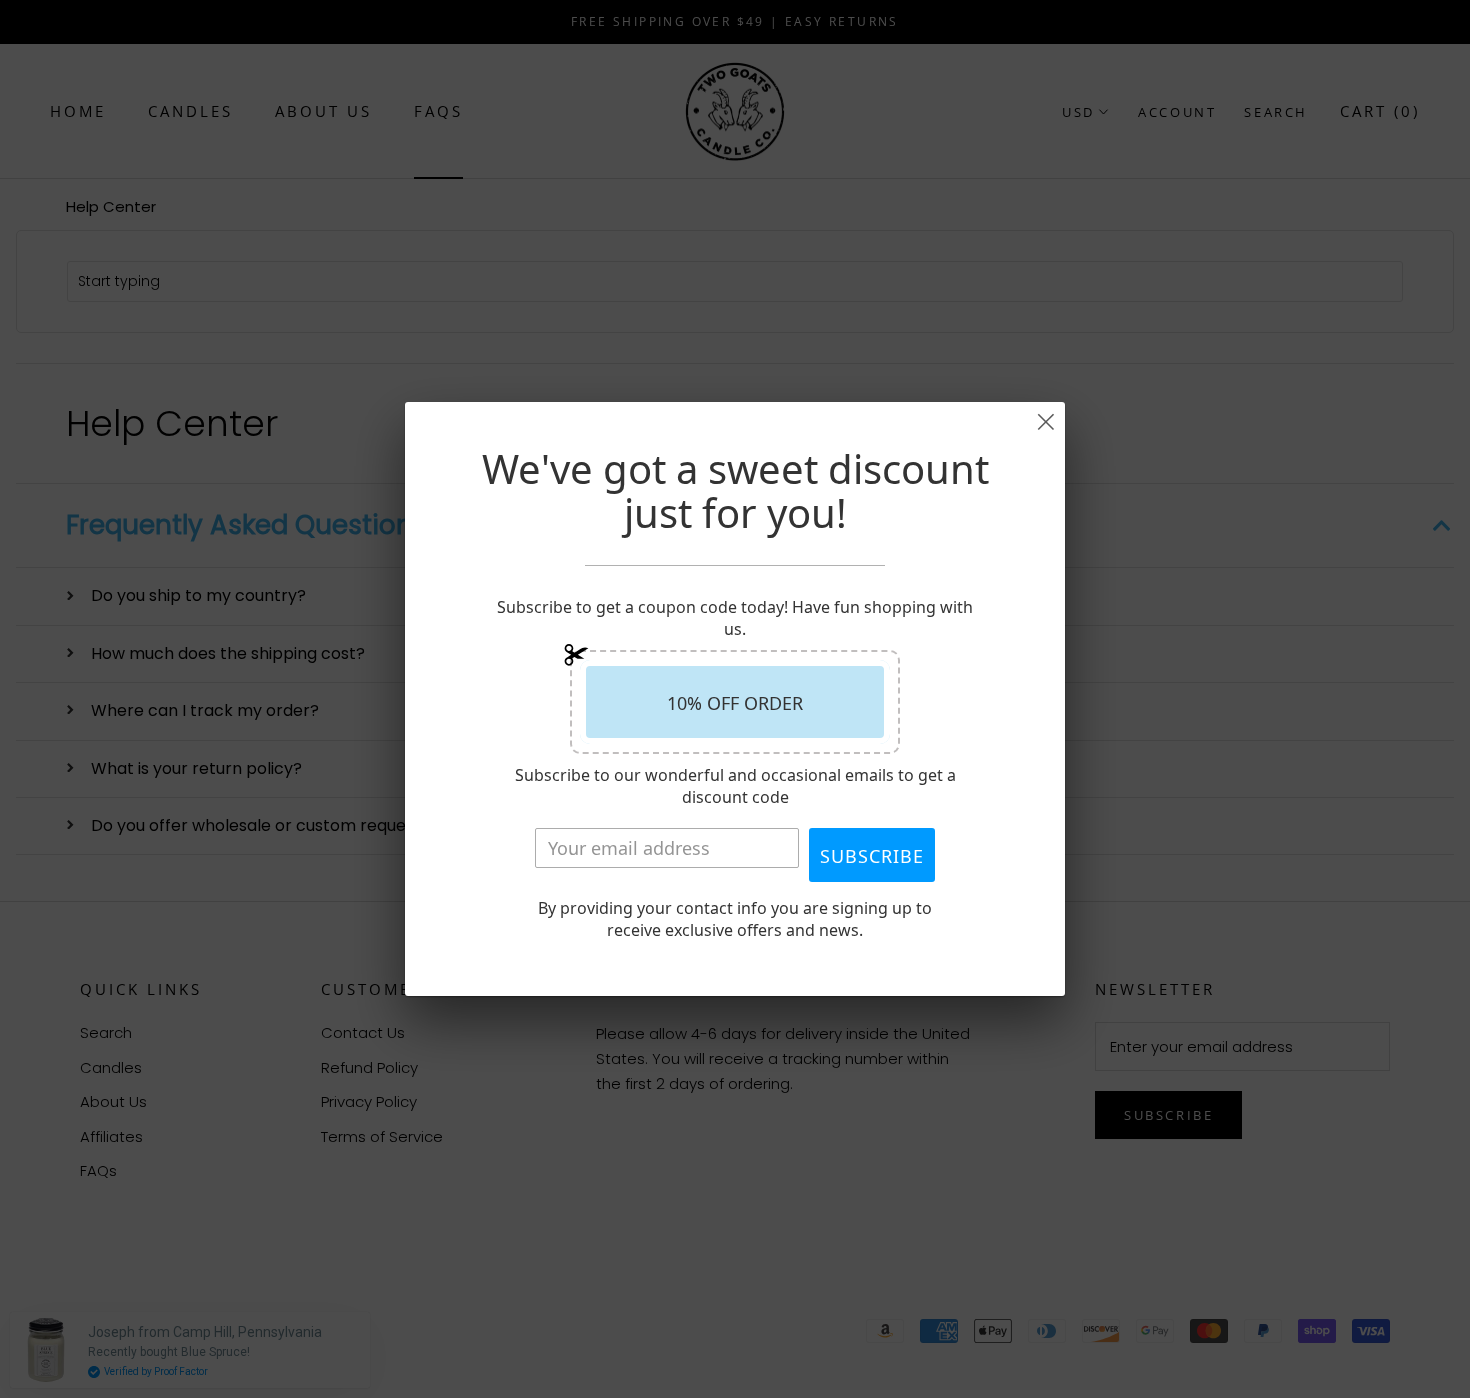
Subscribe (872, 856)
